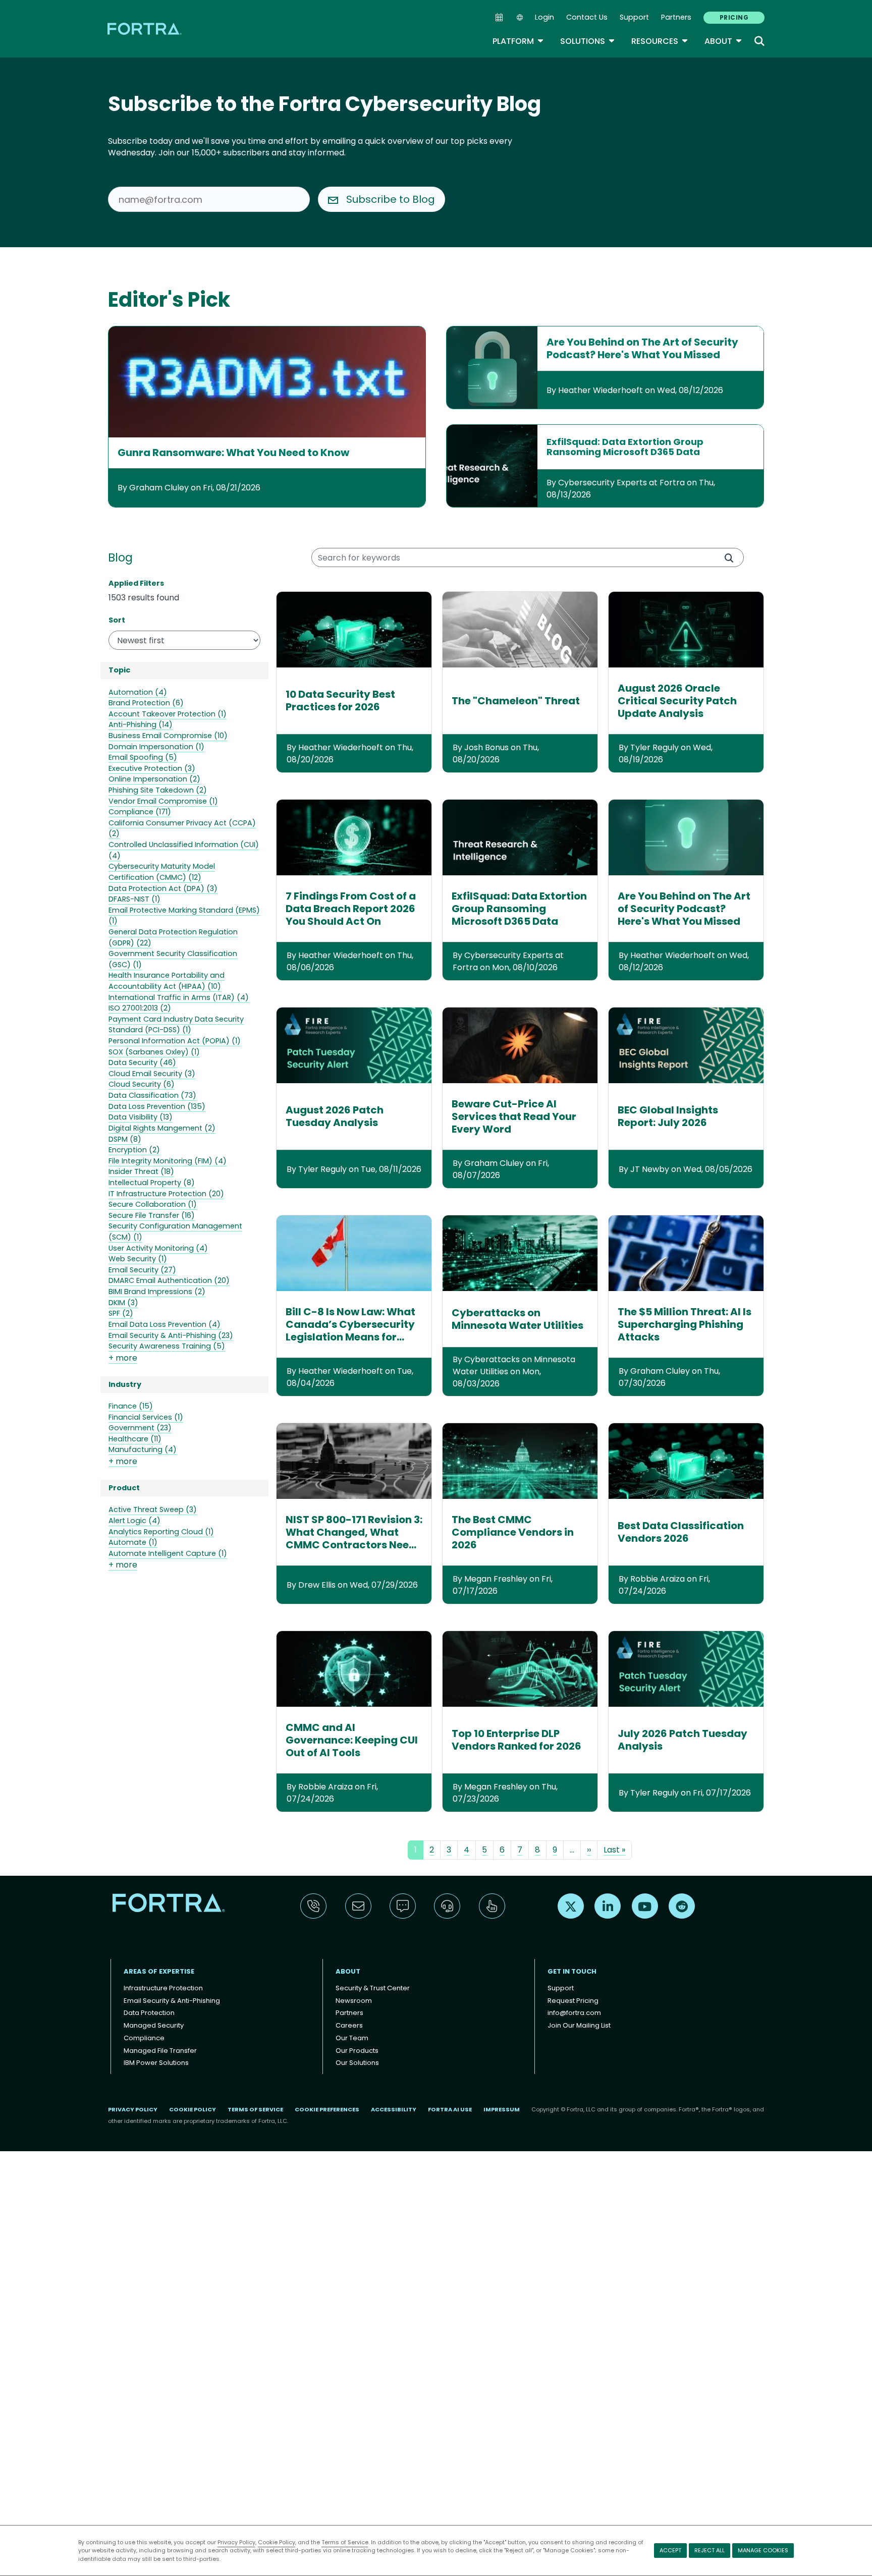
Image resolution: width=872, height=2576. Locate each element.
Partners (676, 17)
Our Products (357, 2051)
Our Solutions (357, 2063)
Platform (518, 41)
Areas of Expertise (159, 1971)
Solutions (588, 41)
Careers (349, 2025)
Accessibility (394, 2109)
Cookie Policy (277, 2542)
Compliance (144, 2038)
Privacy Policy (236, 2542)
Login (544, 17)
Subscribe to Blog (391, 199)
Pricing (734, 17)
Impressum (502, 2109)
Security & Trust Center (373, 1988)
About (723, 41)
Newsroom (354, 2001)
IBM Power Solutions (156, 2063)
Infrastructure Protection (163, 1988)
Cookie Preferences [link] (327, 2109)
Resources (660, 41)
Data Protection (149, 2013)
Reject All (710, 2550)
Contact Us (587, 17)
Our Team (352, 2038)
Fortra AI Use (450, 2109)
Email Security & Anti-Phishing (172, 2001)
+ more (123, 1358)
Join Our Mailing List (579, 2025)
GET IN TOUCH (572, 1971)
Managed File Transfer (160, 2051)
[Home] (145, 29)
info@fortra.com (574, 2013)
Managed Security (154, 2025)
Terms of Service (345, 2542)
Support (634, 17)
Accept (670, 2550)
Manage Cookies (763, 2550)
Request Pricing (573, 2001)
